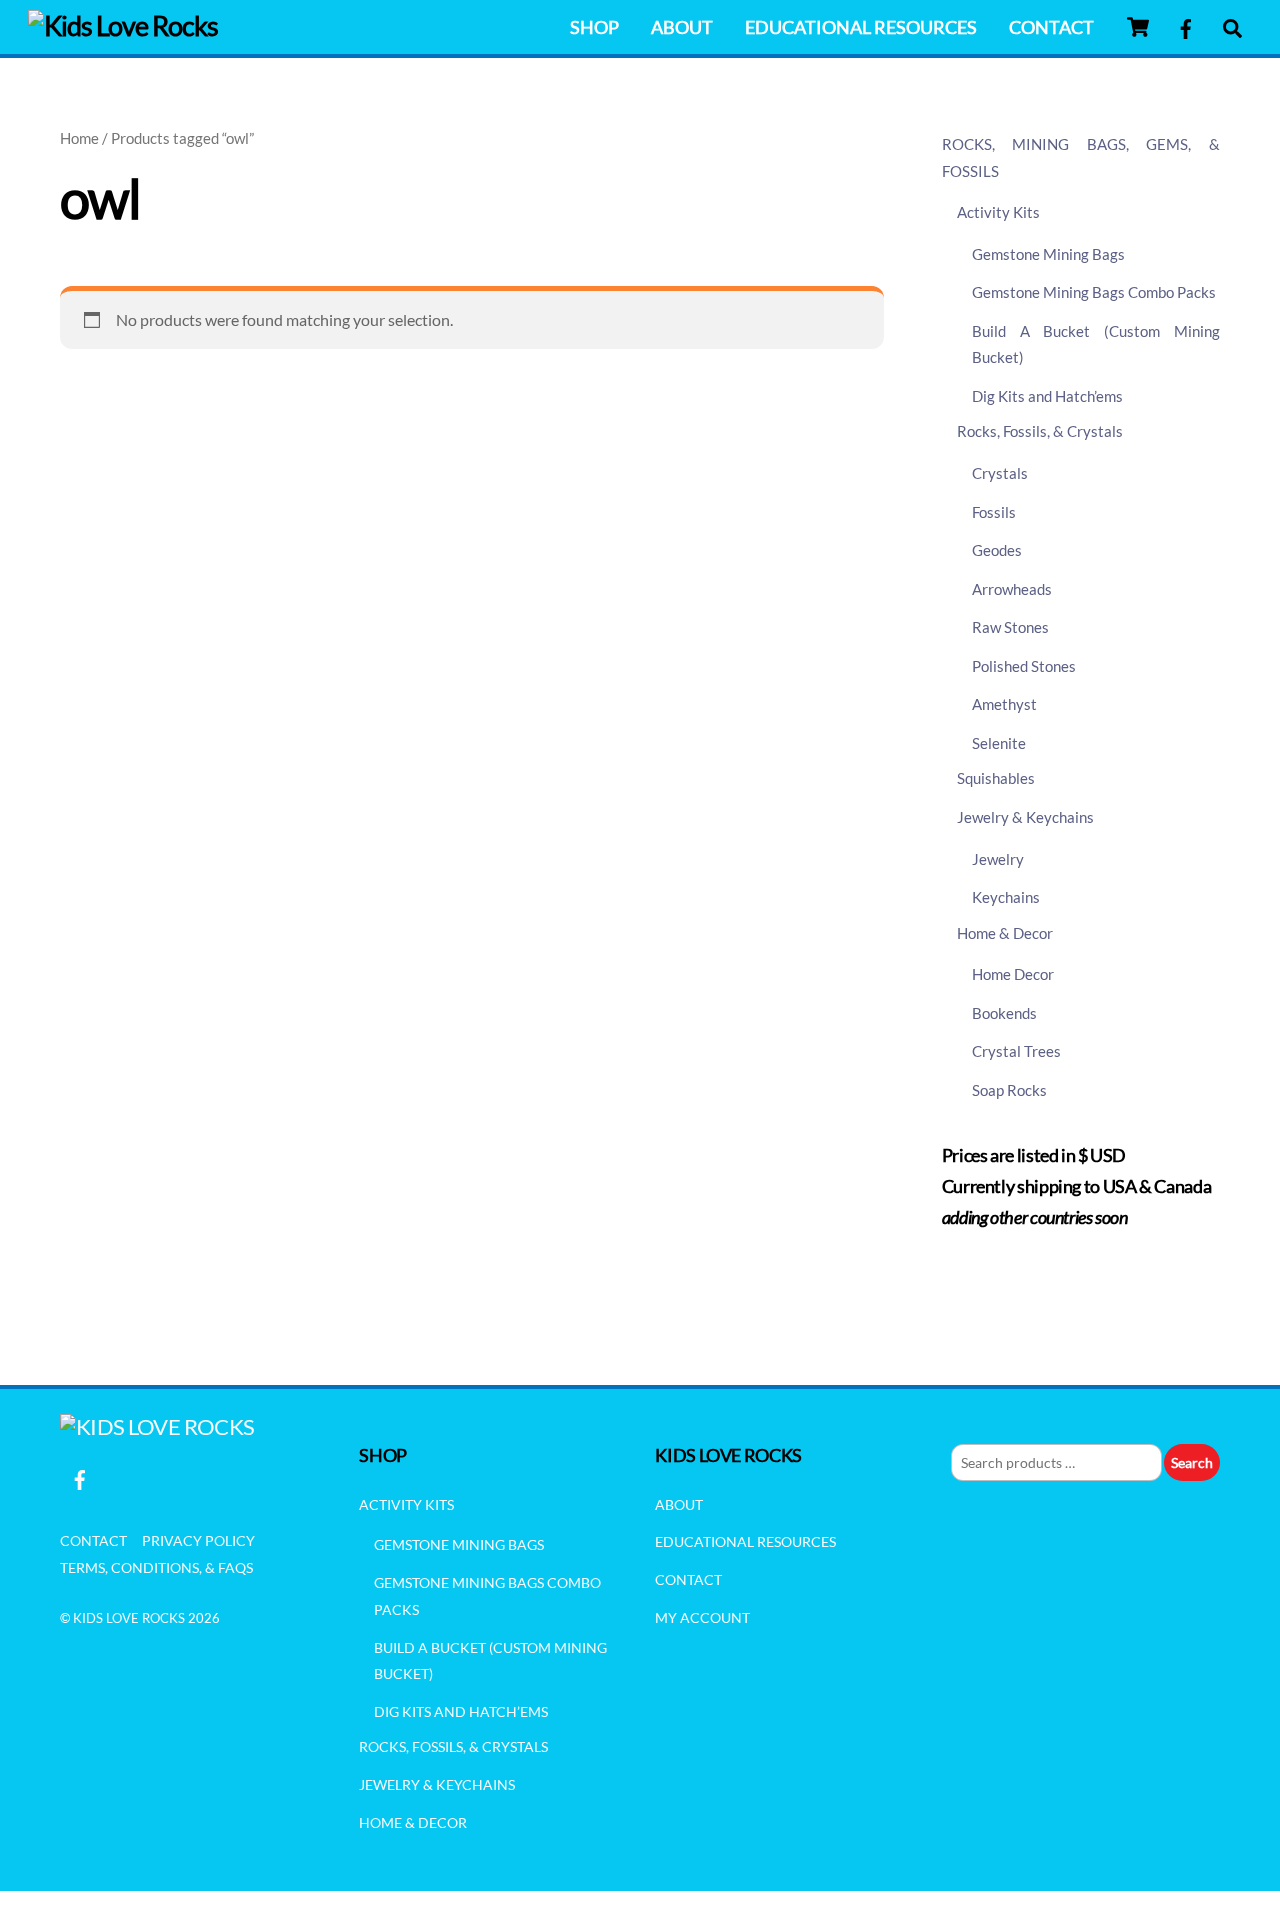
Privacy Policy (198, 1540)
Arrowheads (1012, 589)
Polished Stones (1024, 666)
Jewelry (998, 859)
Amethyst (1004, 704)
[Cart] (1138, 27)
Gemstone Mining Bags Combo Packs (1094, 292)
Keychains (1006, 897)
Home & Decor (1005, 933)
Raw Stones (1010, 627)
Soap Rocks (1009, 1090)
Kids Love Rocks (129, 1618)
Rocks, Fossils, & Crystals (1040, 431)
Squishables (996, 778)
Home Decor (1013, 974)
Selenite (999, 743)
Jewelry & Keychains (1025, 817)
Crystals (1000, 473)
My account (702, 1617)
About (682, 27)
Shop (594, 27)
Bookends (1004, 1013)
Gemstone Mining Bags (1048, 254)
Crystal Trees (1016, 1051)
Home (79, 138)
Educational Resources (861, 27)
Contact (1051, 27)
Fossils (994, 512)
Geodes (997, 550)
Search (1192, 1462)
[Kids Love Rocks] (123, 25)
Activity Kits (998, 212)
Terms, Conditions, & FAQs (156, 1567)
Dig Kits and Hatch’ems (1047, 396)
